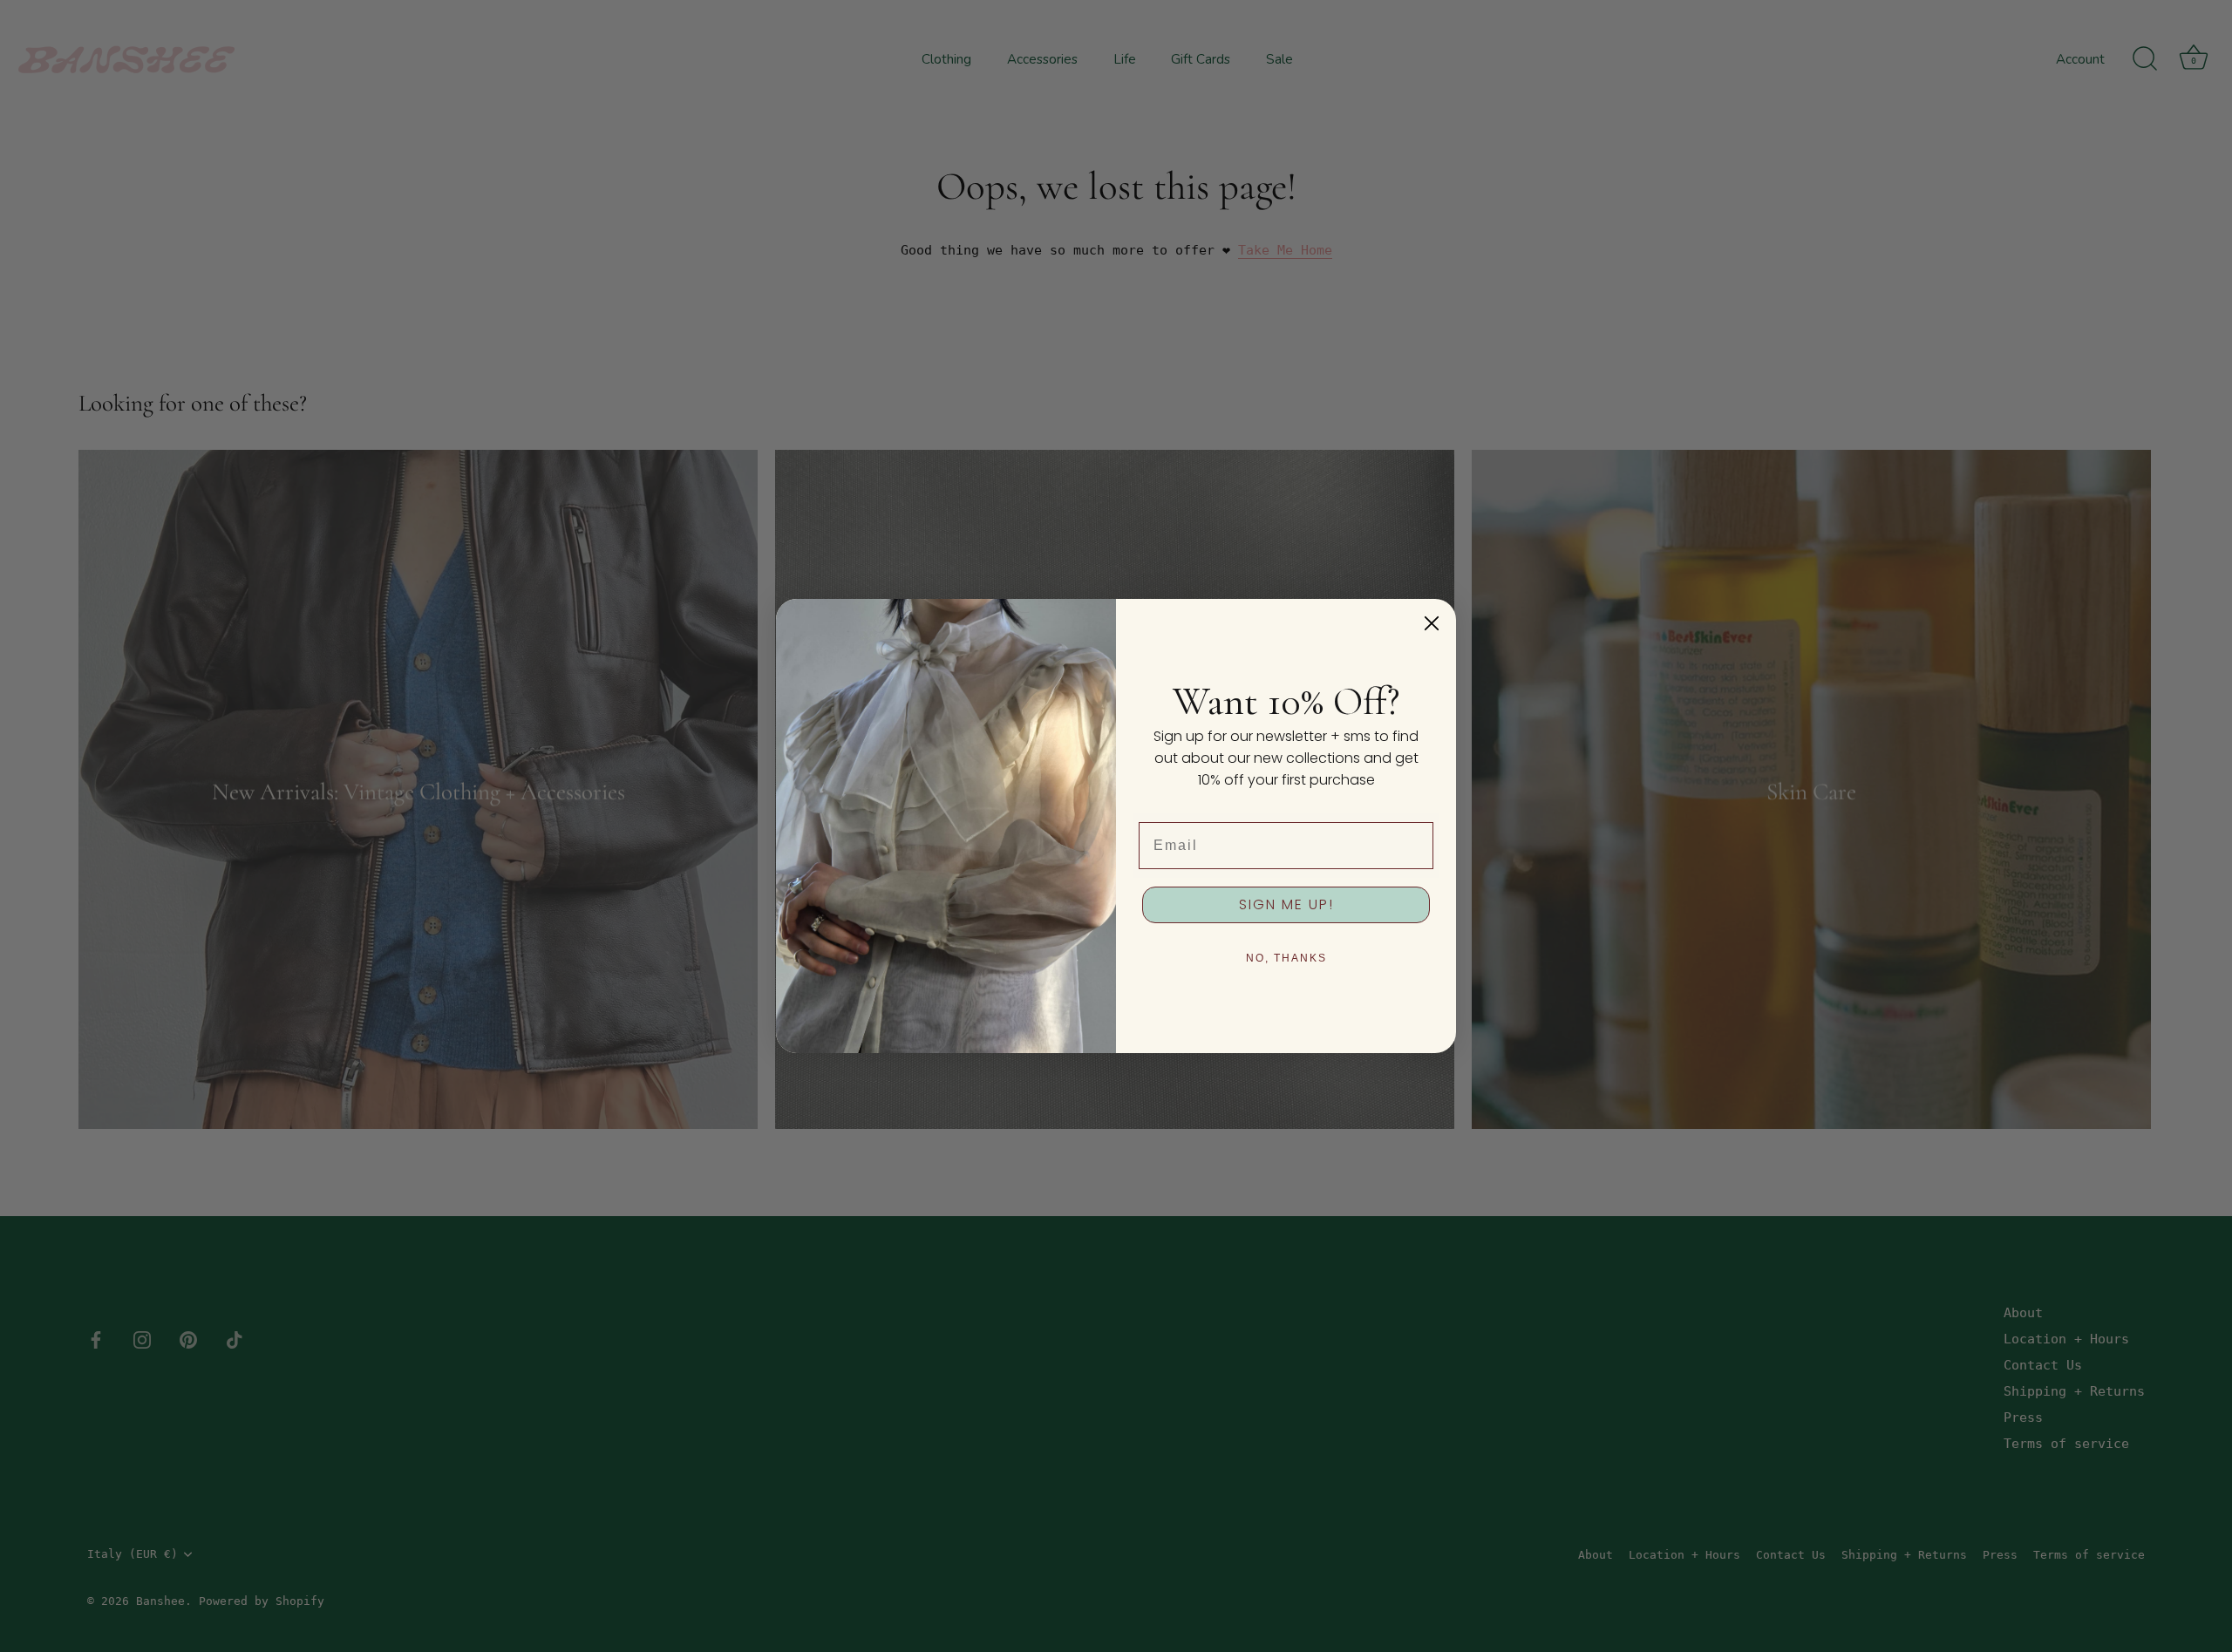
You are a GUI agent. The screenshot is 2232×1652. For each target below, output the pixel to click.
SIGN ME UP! (1286, 904)
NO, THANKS (1286, 958)
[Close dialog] (1432, 623)
